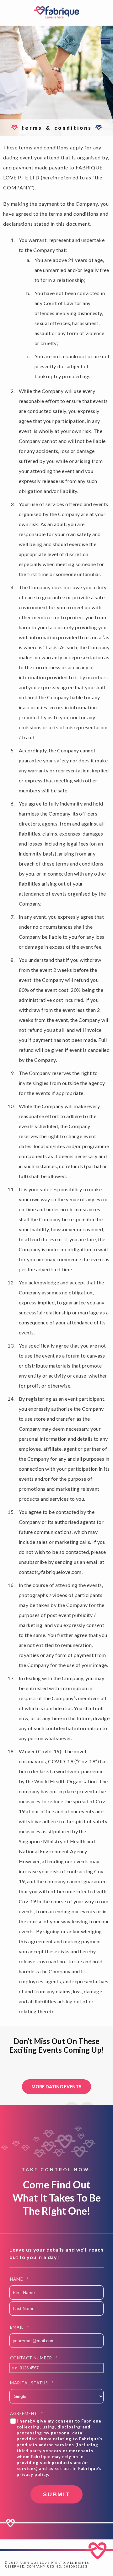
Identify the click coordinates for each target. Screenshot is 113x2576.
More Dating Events (56, 2087)
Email (20, 2327)
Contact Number (34, 2358)
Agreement (27, 2413)
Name (19, 2279)
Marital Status (32, 2383)
